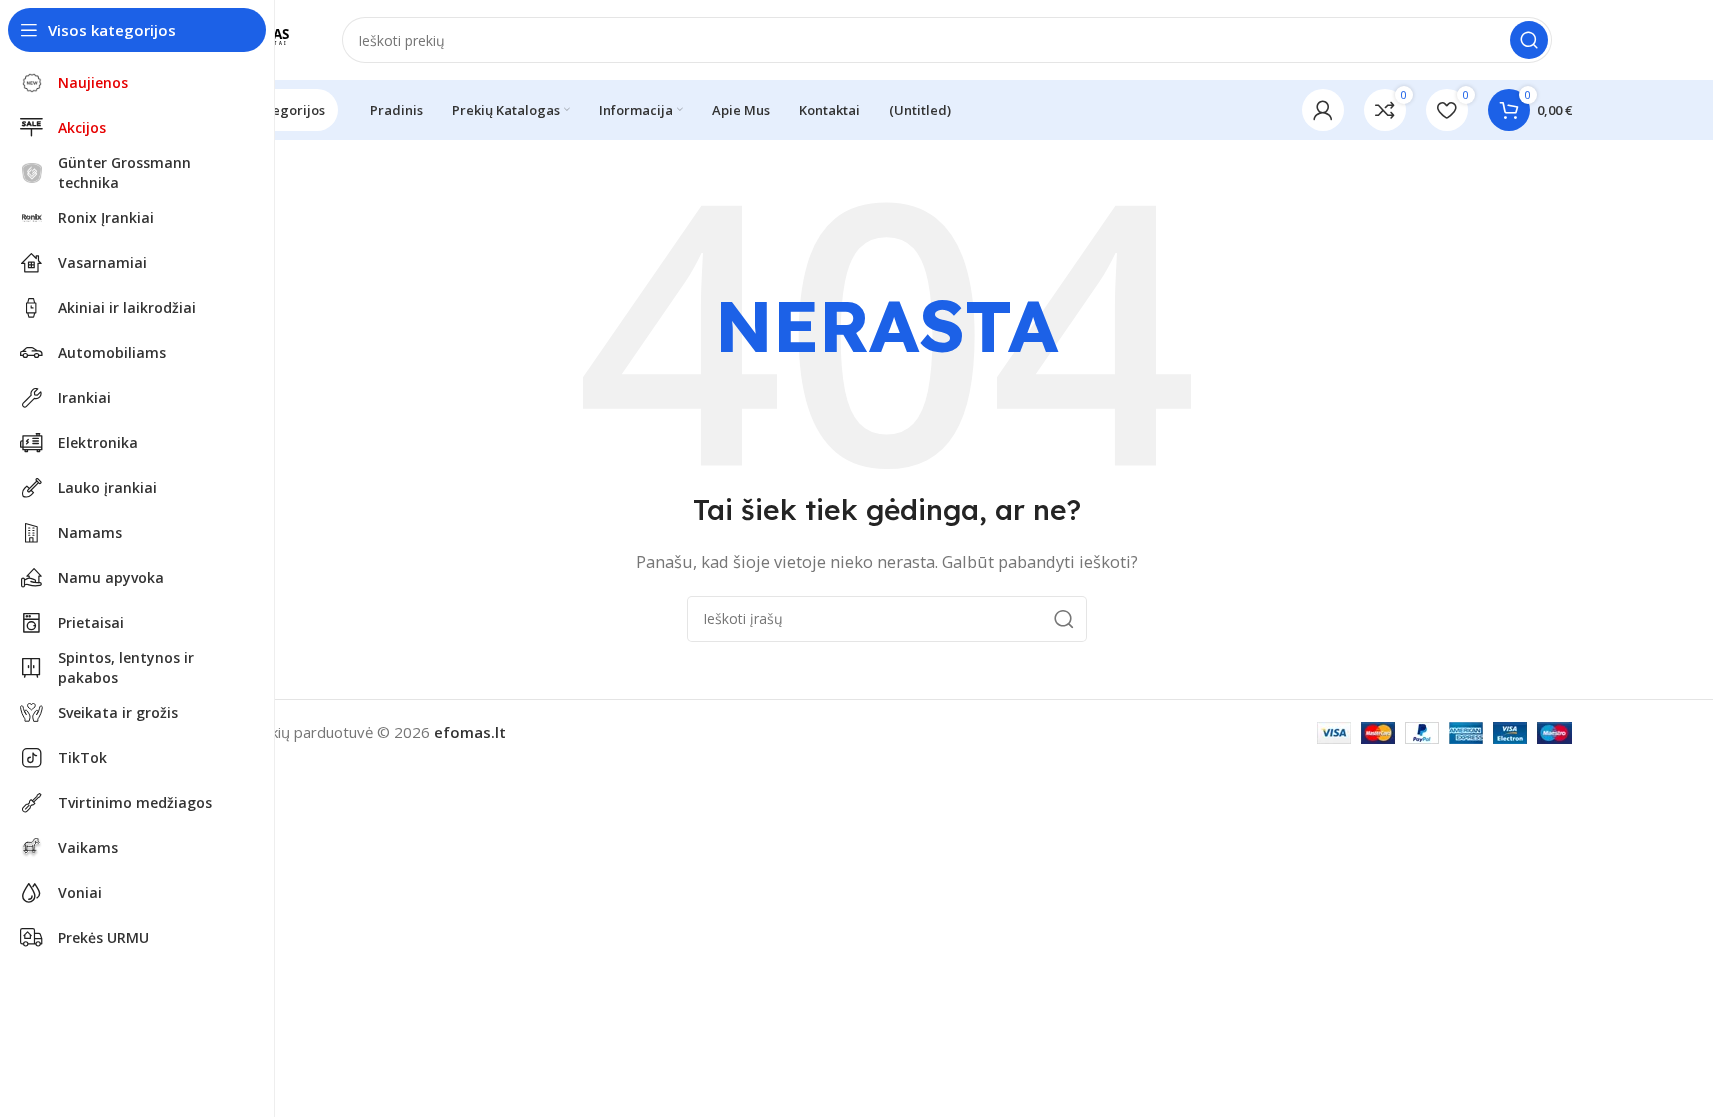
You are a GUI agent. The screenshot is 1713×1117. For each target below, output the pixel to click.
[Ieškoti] (1529, 40)
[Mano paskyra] (1323, 110)
